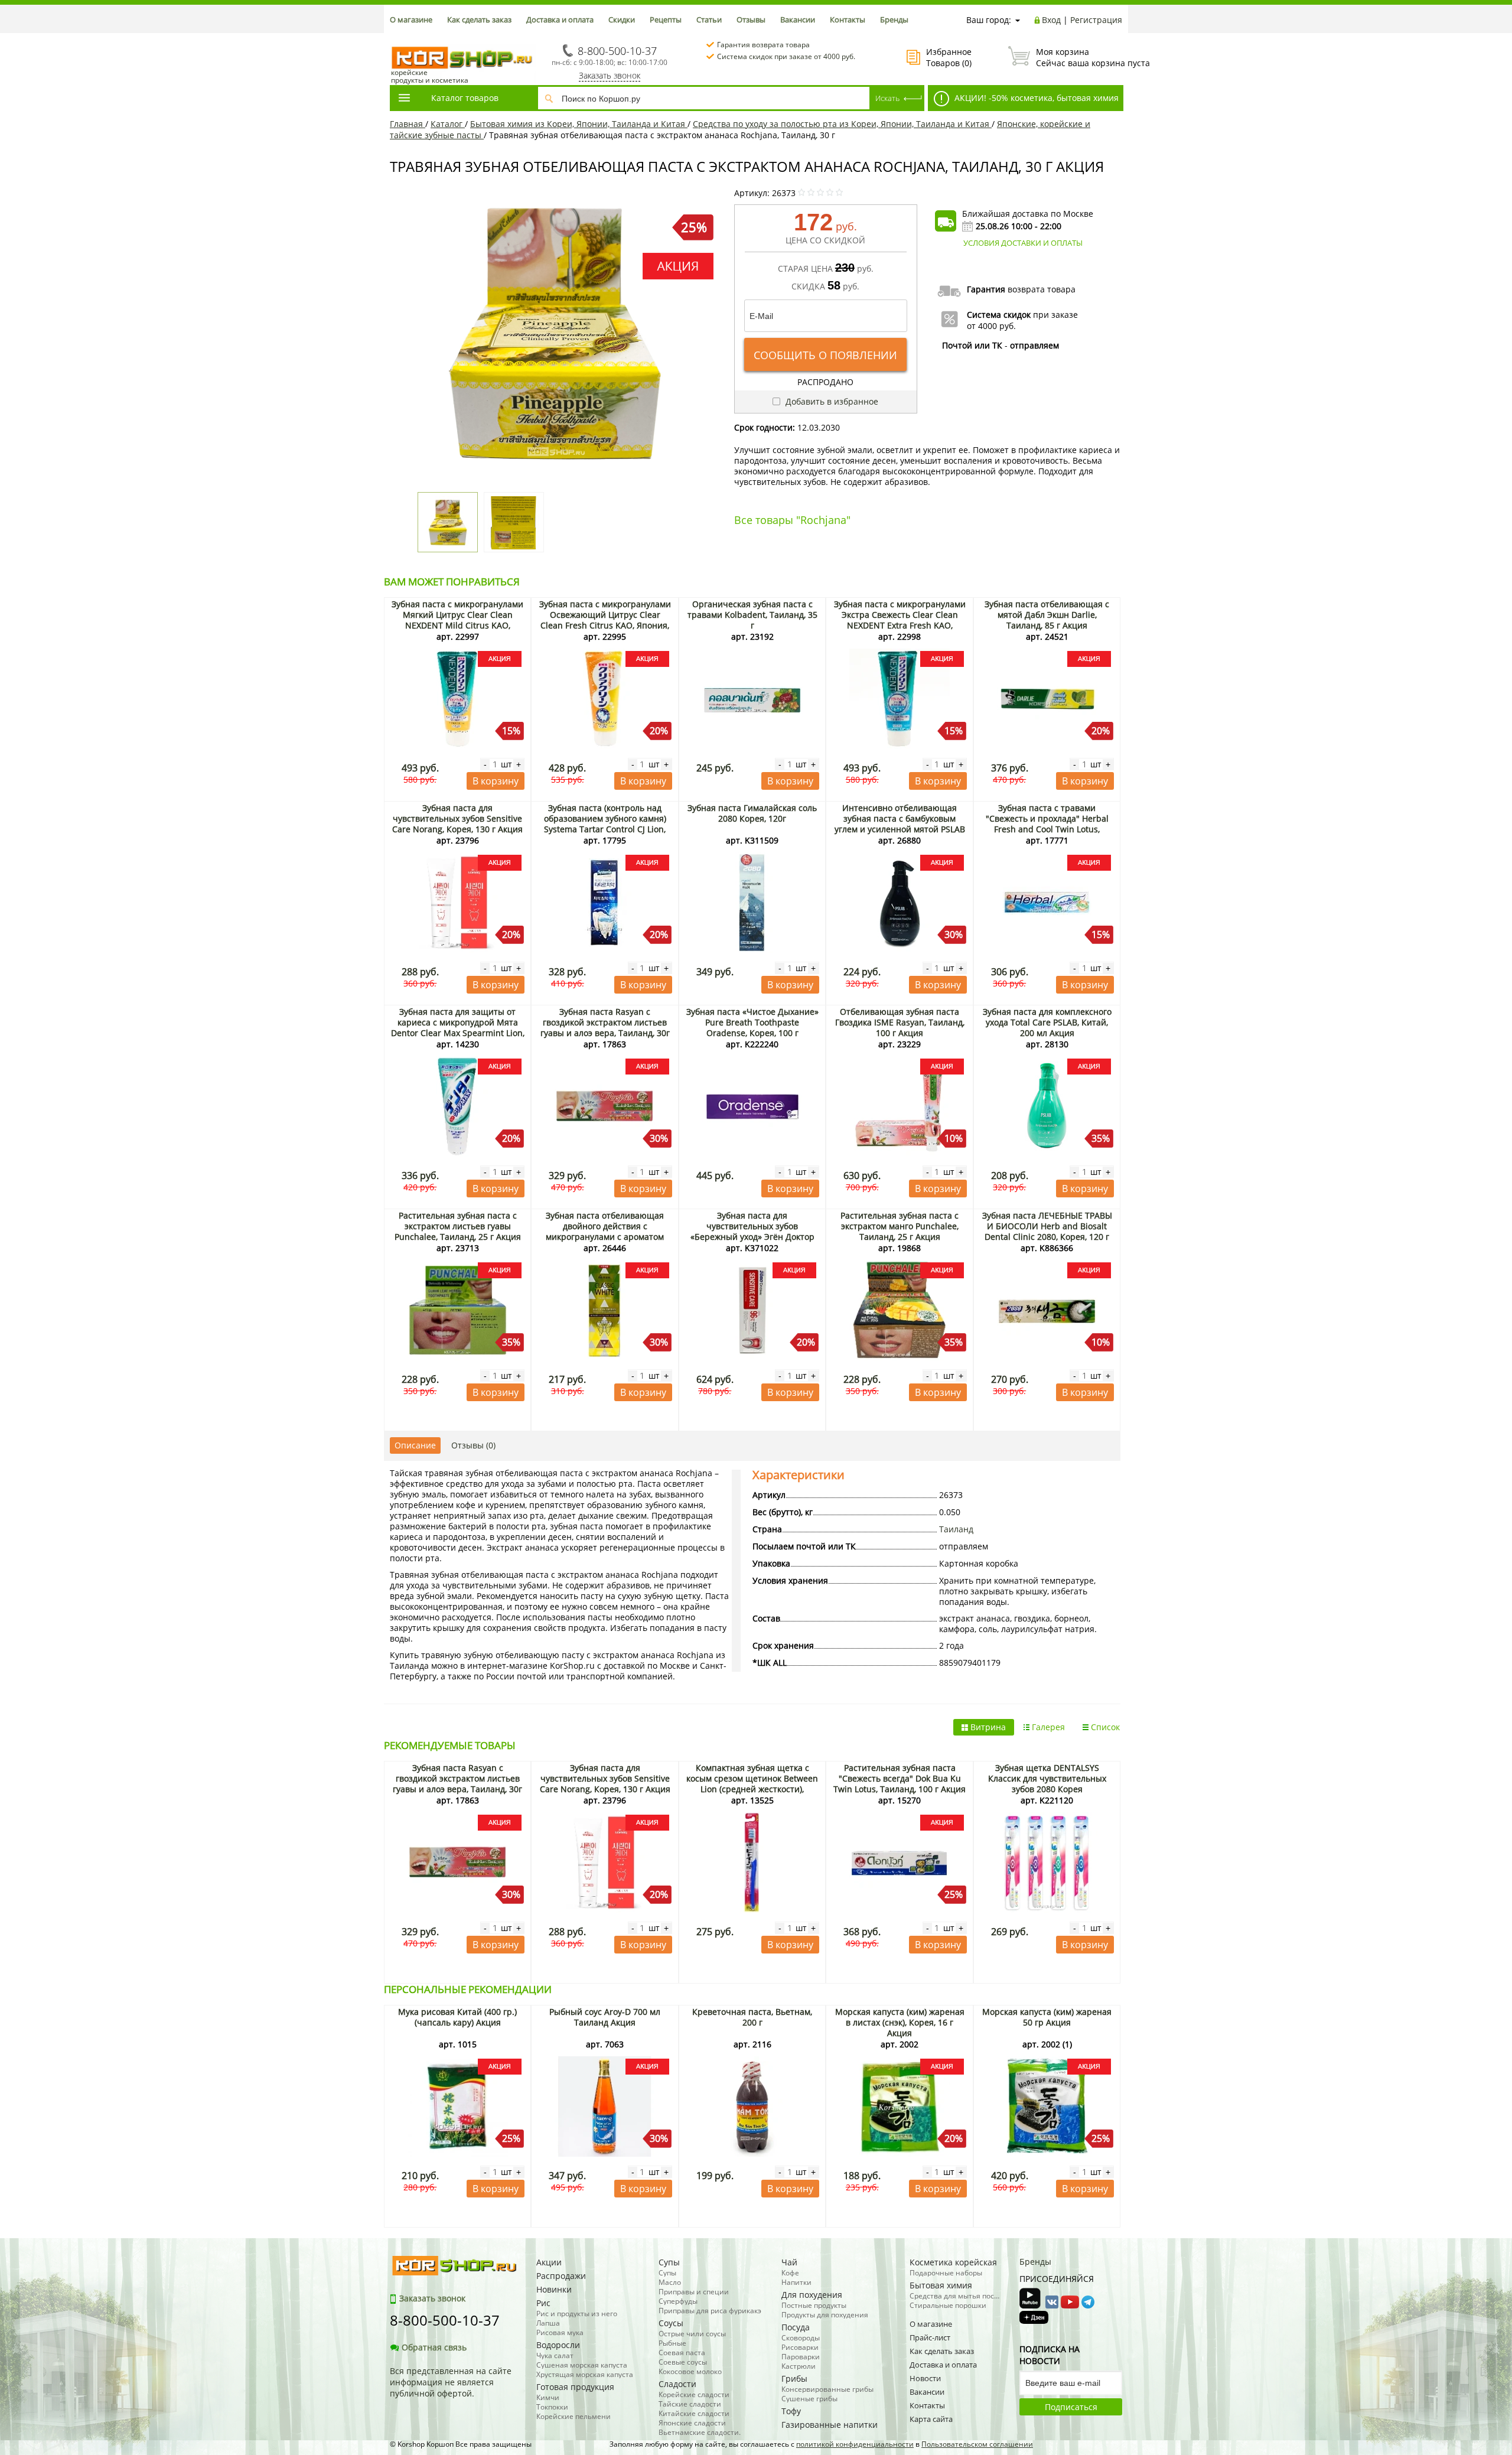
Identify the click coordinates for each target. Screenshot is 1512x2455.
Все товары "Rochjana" (792, 520)
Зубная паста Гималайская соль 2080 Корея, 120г (752, 813)
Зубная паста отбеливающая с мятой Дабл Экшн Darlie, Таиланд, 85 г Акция (1047, 615)
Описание (415, 1445)
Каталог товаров (465, 98)
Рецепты (666, 19)
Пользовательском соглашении (977, 2444)
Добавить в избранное (831, 401)
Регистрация (1096, 20)
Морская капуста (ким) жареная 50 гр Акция (1047, 2017)
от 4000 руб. (991, 326)
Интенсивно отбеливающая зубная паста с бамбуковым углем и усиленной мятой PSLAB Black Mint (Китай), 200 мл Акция (900, 824)
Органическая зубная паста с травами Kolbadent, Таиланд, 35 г (752, 615)
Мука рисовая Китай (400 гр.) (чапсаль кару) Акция (457, 2017)
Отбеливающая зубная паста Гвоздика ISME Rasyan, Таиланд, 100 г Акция (900, 1022)
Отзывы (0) (473, 1445)
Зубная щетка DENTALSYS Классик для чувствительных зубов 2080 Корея (1047, 1778)
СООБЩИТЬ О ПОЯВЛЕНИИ (825, 355)
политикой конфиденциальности (855, 2444)
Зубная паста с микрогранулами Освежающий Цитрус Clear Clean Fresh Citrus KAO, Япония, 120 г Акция (605, 620)
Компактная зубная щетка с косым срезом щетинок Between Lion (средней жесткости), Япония (752, 1784)
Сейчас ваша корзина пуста (1079, 57)
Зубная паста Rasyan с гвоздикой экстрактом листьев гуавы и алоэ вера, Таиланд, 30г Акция (605, 1028)
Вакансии (798, 19)
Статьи (709, 19)
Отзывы (751, 19)
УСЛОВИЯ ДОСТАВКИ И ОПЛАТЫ (1023, 243)
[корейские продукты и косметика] (396, 39)
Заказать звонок (610, 75)
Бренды (894, 19)
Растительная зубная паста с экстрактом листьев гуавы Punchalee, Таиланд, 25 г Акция (458, 1226)
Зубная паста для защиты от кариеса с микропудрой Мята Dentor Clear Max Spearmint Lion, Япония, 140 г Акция (458, 1028)
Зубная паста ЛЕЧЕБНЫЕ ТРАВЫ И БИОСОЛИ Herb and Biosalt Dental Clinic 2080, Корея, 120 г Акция (1047, 1231)
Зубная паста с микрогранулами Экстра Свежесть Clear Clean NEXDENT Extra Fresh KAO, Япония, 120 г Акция (900, 620)
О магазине (411, 19)
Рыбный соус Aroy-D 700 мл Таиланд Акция (605, 2017)
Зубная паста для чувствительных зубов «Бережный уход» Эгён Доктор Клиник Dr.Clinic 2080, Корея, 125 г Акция (752, 1237)
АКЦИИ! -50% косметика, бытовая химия (1035, 98)
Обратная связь (434, 2347)
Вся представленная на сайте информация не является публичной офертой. (451, 2382)
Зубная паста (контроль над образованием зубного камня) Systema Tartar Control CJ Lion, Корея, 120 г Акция (605, 824)
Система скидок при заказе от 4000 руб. (786, 56)
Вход (1051, 20)
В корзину (496, 781)
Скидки (622, 19)
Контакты (848, 19)
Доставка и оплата (560, 19)
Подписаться (1071, 2407)
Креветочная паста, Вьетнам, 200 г (752, 2017)
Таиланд (956, 1529)
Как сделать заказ (479, 19)
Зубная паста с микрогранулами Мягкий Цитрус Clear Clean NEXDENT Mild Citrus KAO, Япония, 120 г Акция (457, 620)
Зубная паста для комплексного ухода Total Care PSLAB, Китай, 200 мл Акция (1047, 1022)
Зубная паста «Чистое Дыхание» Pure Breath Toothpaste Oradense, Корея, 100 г (752, 1022)
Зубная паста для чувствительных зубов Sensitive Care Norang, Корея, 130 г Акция (457, 818)
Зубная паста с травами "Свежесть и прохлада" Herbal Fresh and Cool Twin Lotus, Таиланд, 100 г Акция (1047, 824)
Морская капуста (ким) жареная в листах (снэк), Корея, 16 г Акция (900, 2022)
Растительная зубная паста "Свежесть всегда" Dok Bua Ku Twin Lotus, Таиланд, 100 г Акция (900, 1778)
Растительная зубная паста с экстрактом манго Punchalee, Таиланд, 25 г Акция (900, 1226)
